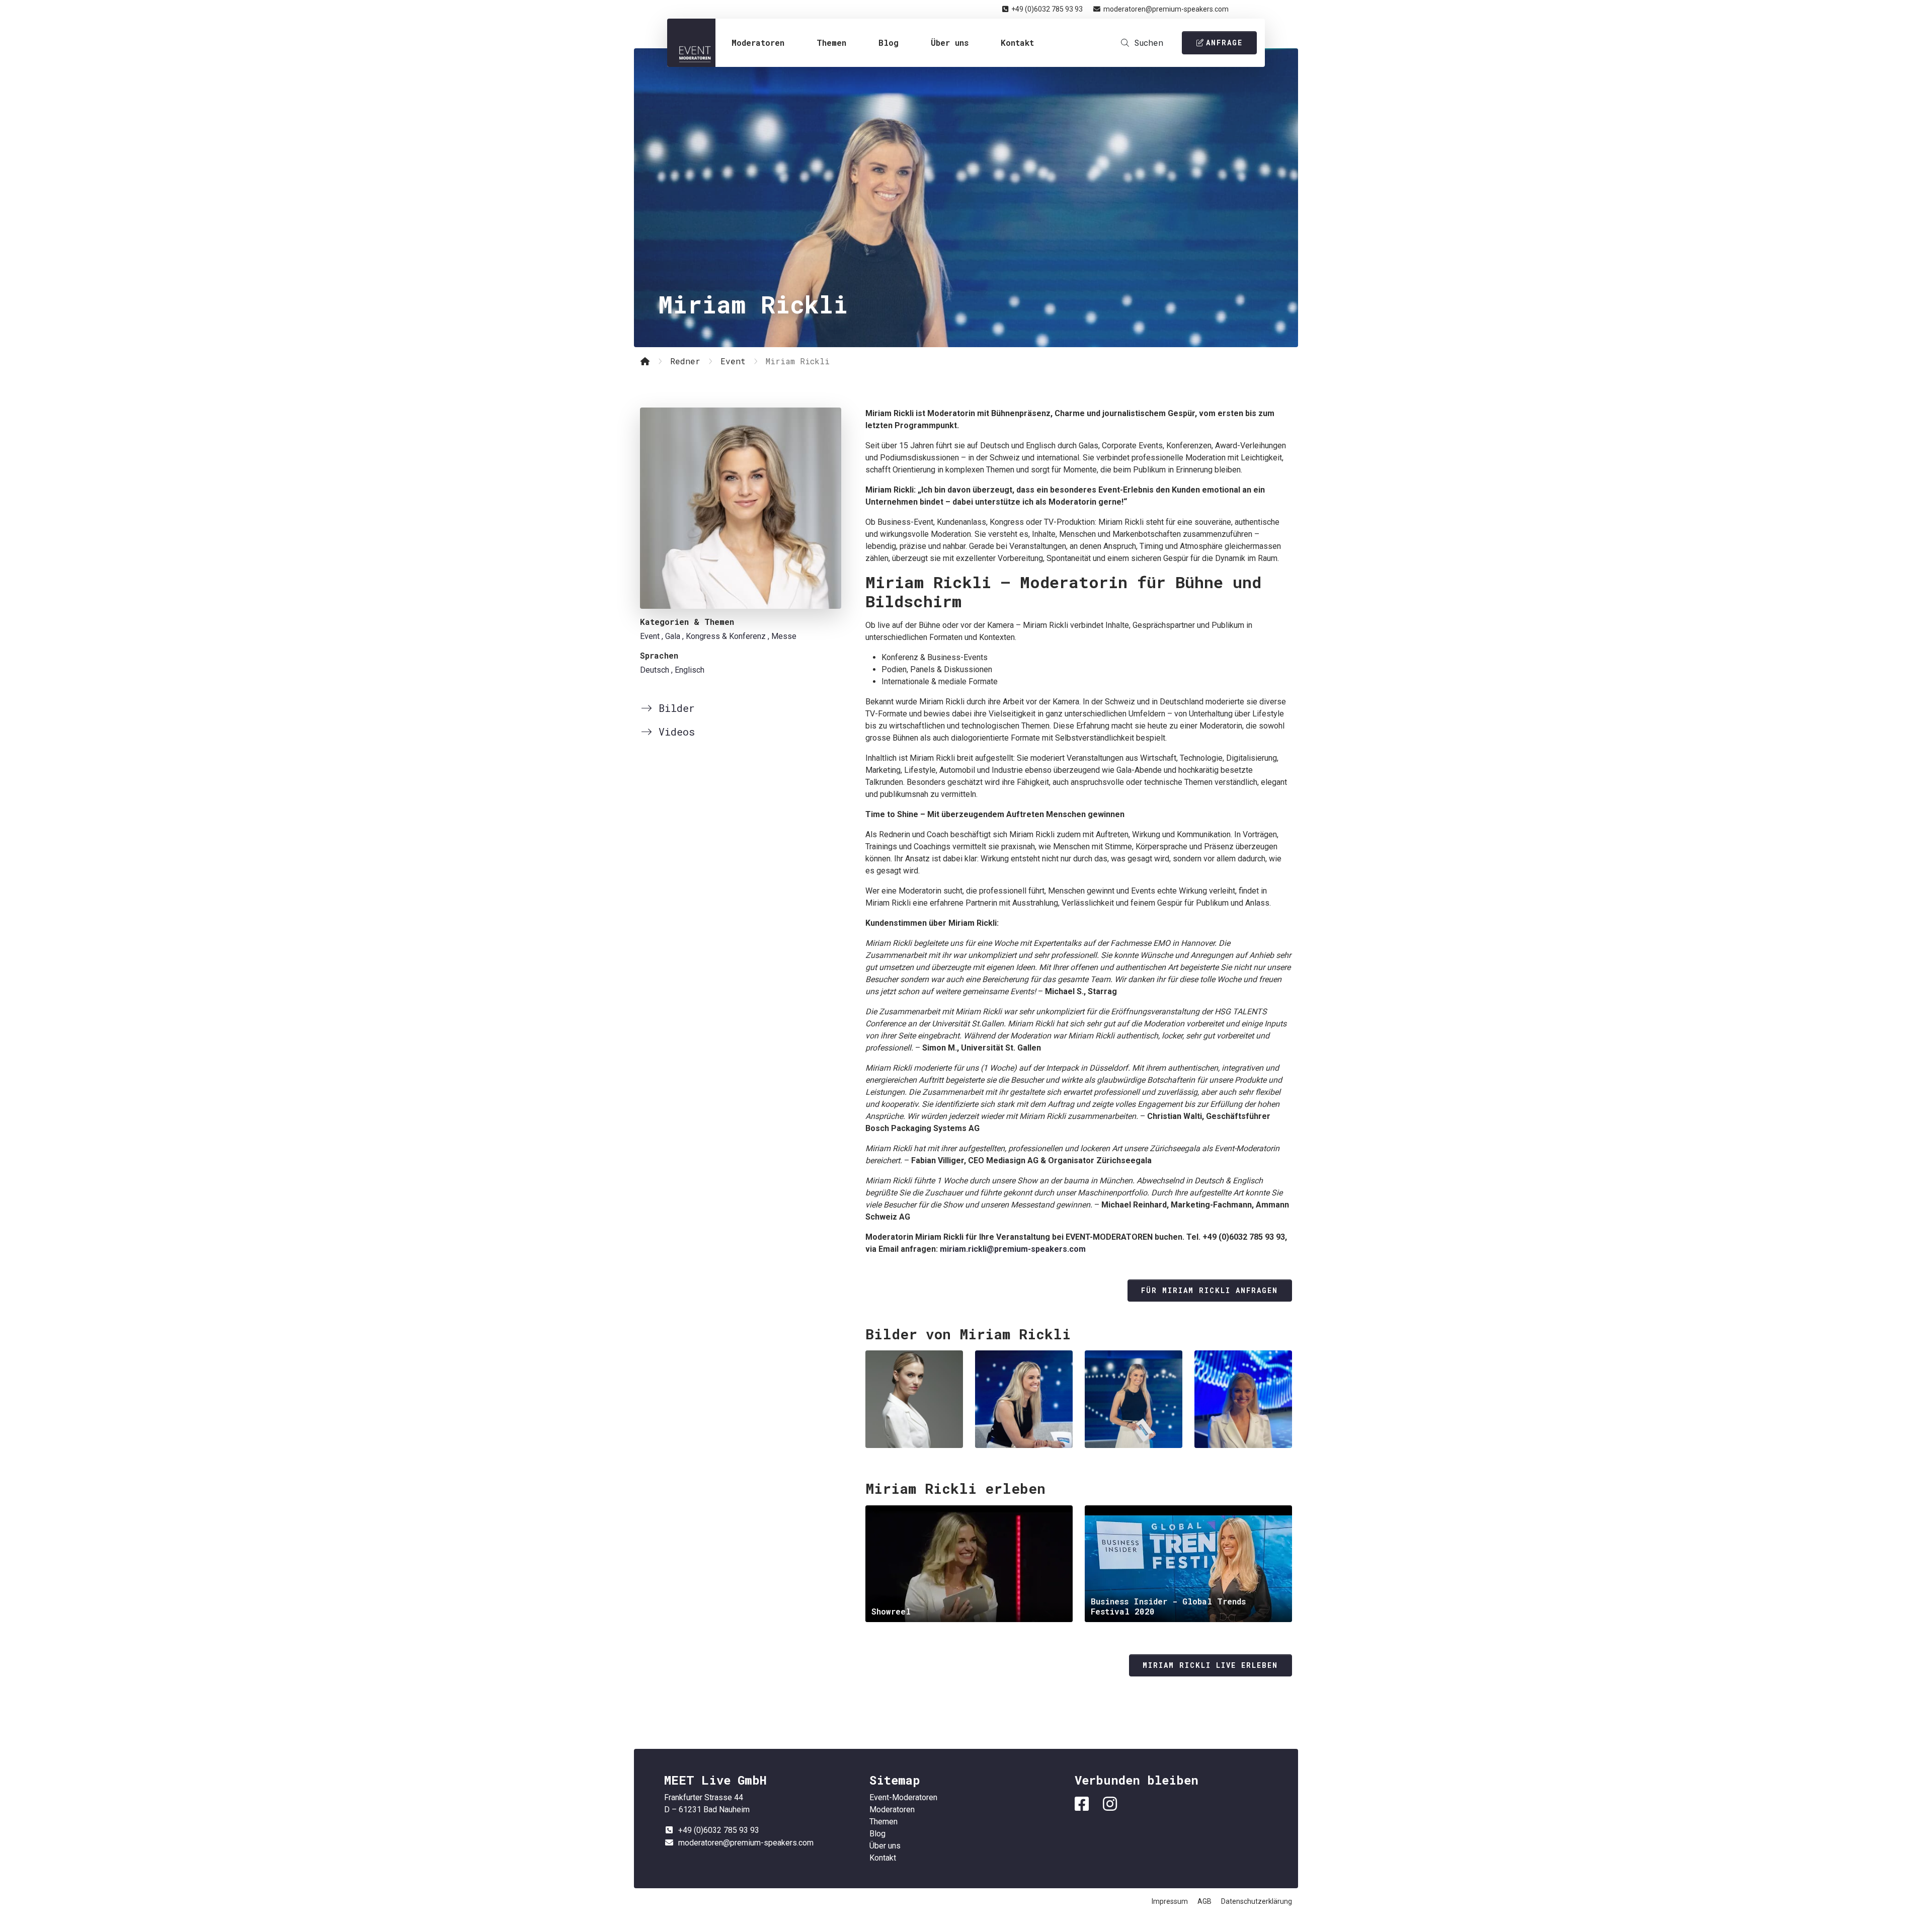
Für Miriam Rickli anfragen (1210, 1290)
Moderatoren (758, 43)
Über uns (950, 43)
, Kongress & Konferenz (724, 636)
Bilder (674, 708)
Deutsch (655, 670)
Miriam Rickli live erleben (1210, 1665)
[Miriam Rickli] (741, 508)
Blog (889, 43)
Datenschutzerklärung (1257, 1901)
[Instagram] (1112, 1804)
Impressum (1170, 1901)
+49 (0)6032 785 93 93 (1047, 9)
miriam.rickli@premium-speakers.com (1013, 1249)
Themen (831, 43)
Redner (685, 361)
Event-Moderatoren (691, 43)
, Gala (671, 636)
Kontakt (1017, 43)
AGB (1204, 1901)
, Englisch (688, 670)
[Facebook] (1084, 1804)
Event (733, 361)
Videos (674, 732)
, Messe (782, 636)
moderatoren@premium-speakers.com (1166, 9)
